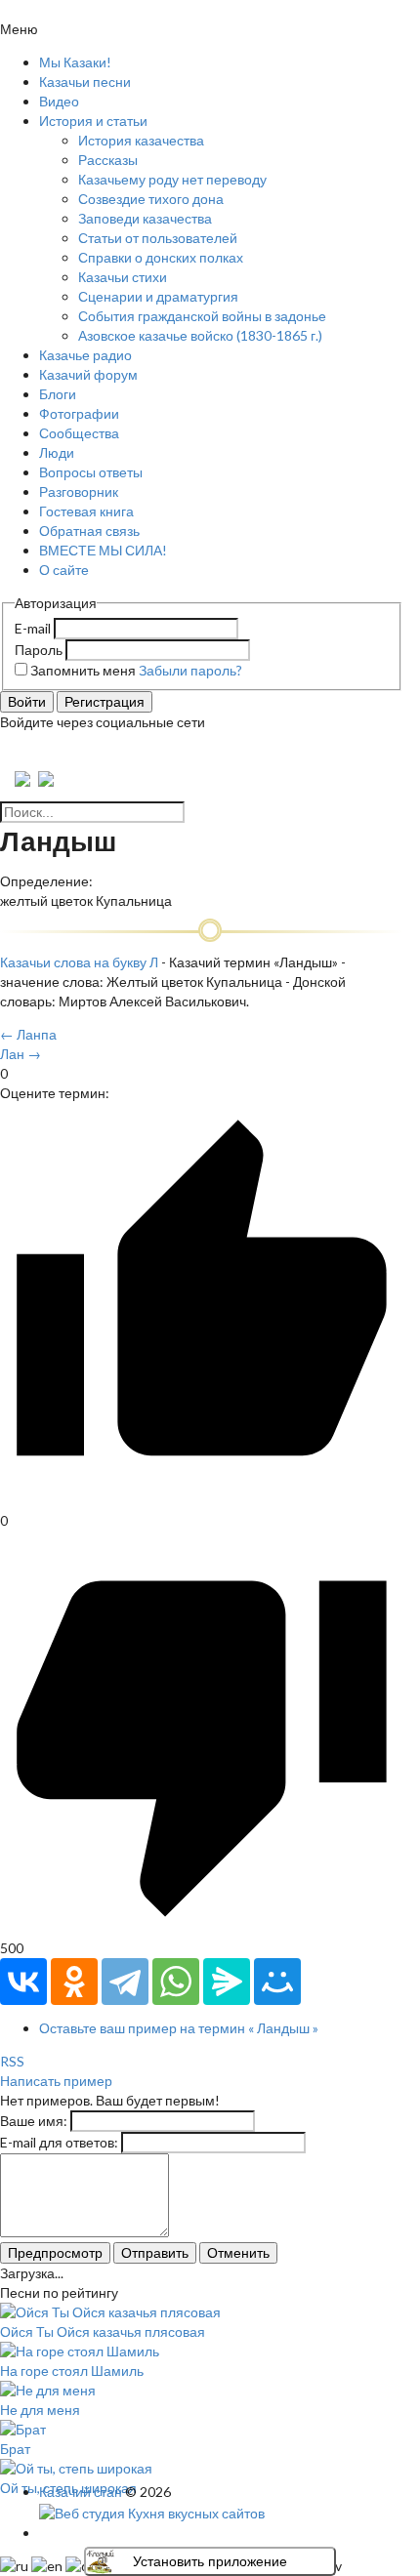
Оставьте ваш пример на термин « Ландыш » (179, 2028)
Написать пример (56, 2081)
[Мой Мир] (277, 1982)
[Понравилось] (202, 1501)
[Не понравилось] (202, 1928)
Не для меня (40, 2410)
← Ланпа (28, 1034)
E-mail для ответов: (59, 2142)
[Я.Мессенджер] (227, 1982)
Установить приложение (210, 2561)
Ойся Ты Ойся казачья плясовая (103, 2331)
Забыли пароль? (190, 670)
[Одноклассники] (74, 1982)
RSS (12, 2061)
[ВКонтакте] (23, 1982)
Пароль (39, 650)
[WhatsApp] (176, 1982)
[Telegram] (125, 1982)
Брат (15, 2449)
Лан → (21, 1054)
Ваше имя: (34, 2121)
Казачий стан (81, 2492)
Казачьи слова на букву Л (79, 962)
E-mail (33, 628)
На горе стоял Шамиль (72, 2371)
